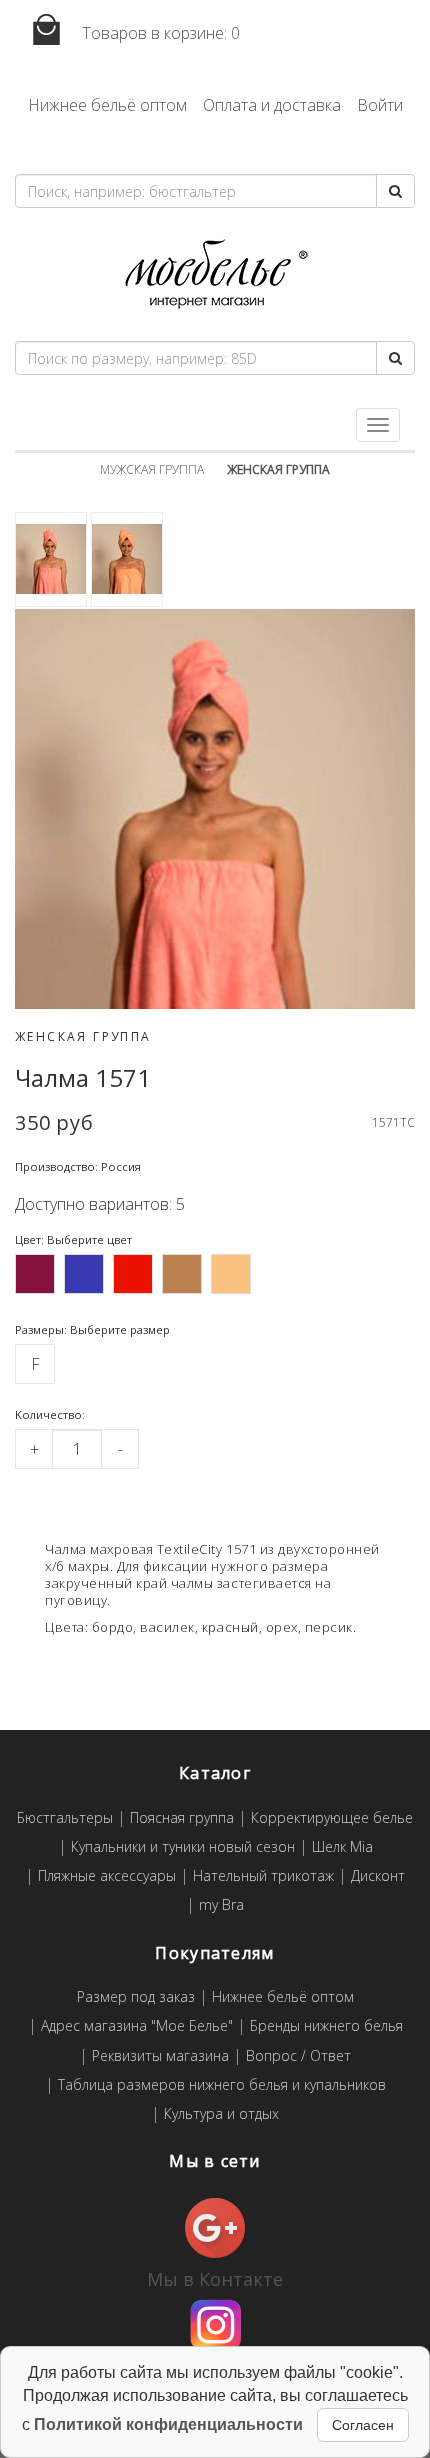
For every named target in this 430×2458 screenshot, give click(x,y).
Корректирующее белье (332, 1818)
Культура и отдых (221, 2114)
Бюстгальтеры (65, 1818)
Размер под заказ (136, 1997)
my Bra (221, 1905)
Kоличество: (50, 1414)
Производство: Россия (78, 1166)
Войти (380, 105)
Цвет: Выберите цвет (73, 1239)
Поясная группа (182, 1818)
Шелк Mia (342, 1847)
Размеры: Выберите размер (92, 1329)
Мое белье (215, 274)
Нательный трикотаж (263, 1876)
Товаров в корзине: (159, 33)
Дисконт (378, 1876)
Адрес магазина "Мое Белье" (137, 2026)
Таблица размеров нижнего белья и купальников (222, 2085)
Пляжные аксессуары (107, 1876)
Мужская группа (152, 469)
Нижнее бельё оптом (107, 105)
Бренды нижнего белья (326, 2026)
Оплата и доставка (272, 105)
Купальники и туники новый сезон (183, 1847)
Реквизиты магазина (160, 2056)
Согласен (363, 2425)
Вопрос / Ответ (298, 2056)
